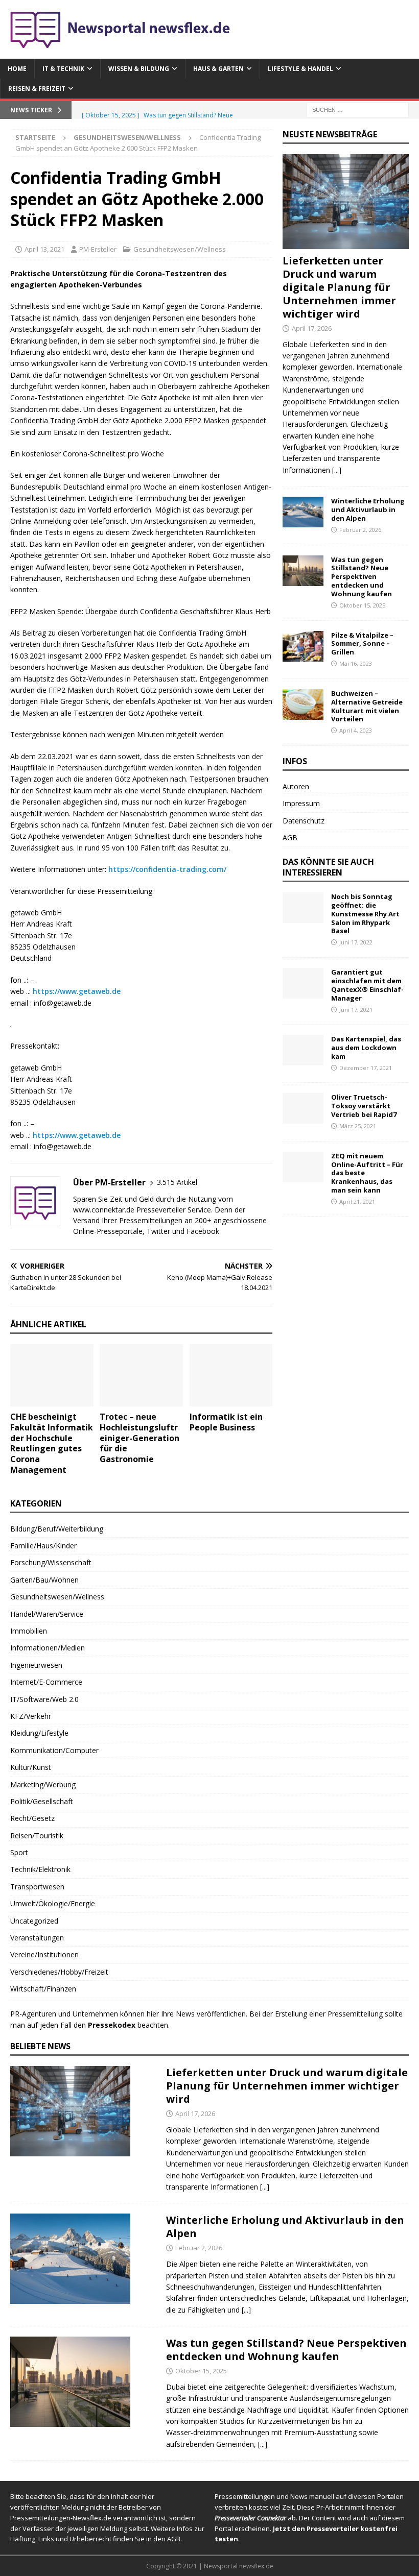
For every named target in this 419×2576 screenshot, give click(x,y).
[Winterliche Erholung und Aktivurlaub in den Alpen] (303, 512)
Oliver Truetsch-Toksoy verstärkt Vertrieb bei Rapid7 (364, 1106)
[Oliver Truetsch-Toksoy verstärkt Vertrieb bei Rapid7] (303, 1108)
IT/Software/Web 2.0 (44, 1699)
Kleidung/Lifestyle (39, 1733)
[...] (337, 470)
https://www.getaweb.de (77, 991)
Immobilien (29, 1631)
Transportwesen (37, 1887)
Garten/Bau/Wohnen (44, 1580)
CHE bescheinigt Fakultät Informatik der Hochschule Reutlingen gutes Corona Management (52, 1443)
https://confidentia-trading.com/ (167, 869)
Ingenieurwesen (36, 1665)
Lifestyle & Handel (300, 69)
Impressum (301, 803)
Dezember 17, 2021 (366, 1068)
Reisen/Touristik (37, 1836)
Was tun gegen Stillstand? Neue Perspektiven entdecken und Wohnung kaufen (362, 577)
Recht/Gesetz (32, 1818)
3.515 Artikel (177, 1182)
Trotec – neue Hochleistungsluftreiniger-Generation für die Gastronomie (139, 1438)
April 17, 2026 (312, 328)
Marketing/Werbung (43, 1784)
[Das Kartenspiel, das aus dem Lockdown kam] (303, 1050)
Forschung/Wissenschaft (51, 1562)
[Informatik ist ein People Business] (231, 1375)
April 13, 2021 (44, 249)
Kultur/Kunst (31, 1767)
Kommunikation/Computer (54, 1750)
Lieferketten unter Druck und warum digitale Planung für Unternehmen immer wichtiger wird (339, 287)
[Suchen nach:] (358, 110)
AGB (290, 837)
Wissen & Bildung (139, 69)
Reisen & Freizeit (37, 89)
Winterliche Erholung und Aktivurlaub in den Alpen (368, 509)
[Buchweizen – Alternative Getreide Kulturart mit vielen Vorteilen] (303, 704)
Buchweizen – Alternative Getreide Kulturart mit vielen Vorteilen (367, 706)
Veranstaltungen (37, 1938)
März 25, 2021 (358, 1126)
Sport (19, 1852)
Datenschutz (304, 821)
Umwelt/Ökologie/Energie (53, 1903)
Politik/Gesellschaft (42, 1801)
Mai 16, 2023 (356, 663)
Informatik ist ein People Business (226, 1422)
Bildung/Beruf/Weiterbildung (57, 1529)
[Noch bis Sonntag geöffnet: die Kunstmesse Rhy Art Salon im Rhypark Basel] (303, 908)
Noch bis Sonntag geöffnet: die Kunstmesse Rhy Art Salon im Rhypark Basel (365, 914)
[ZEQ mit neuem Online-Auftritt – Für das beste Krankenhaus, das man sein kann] (303, 1167)
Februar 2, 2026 (360, 530)
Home (17, 69)
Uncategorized (34, 1921)
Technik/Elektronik (40, 1869)
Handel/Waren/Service (47, 1614)
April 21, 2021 (357, 1201)
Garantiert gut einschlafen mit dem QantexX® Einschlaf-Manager (367, 985)
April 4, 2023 (356, 730)
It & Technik (63, 69)
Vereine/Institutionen (44, 1954)
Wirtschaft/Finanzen (43, 1989)
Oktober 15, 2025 (362, 605)
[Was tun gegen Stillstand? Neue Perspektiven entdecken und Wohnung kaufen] (303, 571)
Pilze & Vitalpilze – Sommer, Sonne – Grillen (362, 644)
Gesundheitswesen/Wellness (180, 249)
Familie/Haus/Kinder (43, 1546)
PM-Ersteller (98, 249)
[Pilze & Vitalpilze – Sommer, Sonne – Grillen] (303, 646)
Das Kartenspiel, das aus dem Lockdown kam (366, 1048)
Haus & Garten (218, 69)
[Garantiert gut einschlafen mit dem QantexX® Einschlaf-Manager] (303, 983)
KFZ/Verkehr (31, 1716)
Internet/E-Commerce (46, 1682)
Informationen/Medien (48, 1648)
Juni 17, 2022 (356, 942)
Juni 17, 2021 (356, 1010)
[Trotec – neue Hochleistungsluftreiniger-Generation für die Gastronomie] (141, 1375)
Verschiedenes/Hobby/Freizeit (59, 1972)
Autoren (296, 786)
